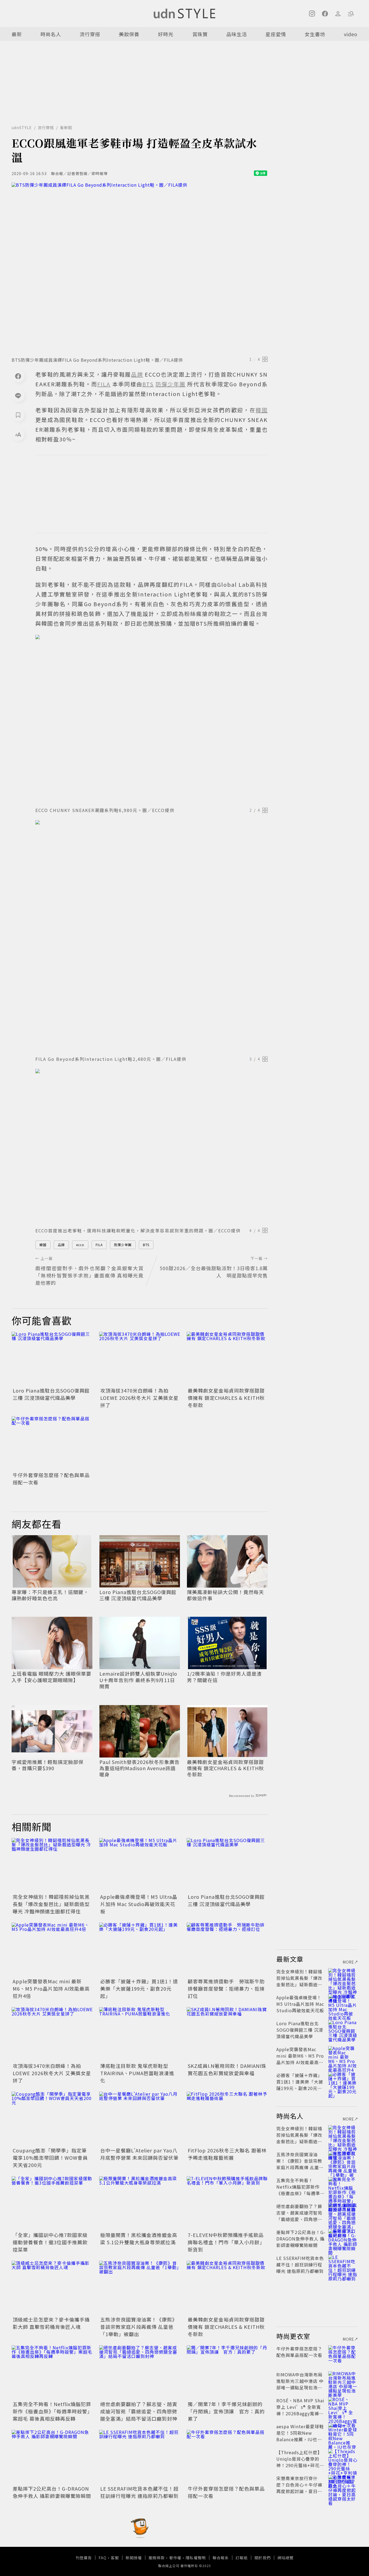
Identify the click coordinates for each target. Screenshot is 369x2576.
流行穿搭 (90, 34)
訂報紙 (242, 2558)
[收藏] (18, 415)
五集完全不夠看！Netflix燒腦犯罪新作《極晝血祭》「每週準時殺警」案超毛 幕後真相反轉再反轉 (52, 2411)
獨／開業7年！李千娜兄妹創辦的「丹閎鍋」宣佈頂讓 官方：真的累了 (226, 2411)
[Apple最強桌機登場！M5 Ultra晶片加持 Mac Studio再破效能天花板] (140, 1865)
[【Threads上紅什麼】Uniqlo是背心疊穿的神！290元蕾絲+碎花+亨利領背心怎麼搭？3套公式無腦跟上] (343, 2459)
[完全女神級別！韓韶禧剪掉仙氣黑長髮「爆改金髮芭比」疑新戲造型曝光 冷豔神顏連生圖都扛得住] (52, 1865)
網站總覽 (286, 2558)
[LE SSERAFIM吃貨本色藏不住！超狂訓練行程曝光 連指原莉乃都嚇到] (140, 2457)
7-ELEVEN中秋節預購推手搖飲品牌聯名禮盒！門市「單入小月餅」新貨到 (226, 2242)
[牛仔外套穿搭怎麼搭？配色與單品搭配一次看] (52, 1443)
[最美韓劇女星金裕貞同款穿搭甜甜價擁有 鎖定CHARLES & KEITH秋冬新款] (227, 1359)
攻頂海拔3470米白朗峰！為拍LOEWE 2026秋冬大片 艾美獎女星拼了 (139, 1398)
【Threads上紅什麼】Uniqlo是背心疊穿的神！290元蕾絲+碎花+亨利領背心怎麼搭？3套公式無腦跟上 (300, 2465)
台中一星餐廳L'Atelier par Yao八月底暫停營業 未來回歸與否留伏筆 (139, 2154)
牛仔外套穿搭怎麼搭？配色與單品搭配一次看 (299, 2352)
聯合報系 (221, 2558)
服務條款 (157, 2558)
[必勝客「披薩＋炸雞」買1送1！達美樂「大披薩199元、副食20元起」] (140, 1950)
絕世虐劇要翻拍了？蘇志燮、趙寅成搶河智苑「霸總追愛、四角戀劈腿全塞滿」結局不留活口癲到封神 (139, 2411)
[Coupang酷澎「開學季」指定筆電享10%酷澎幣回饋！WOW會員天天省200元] (52, 2119)
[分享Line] (18, 395)
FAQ (103, 2558)
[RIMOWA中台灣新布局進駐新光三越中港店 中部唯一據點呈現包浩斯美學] (343, 2381)
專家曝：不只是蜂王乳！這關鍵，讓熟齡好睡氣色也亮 (50, 1595)
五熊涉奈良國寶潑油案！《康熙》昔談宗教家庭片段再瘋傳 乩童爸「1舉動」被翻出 (139, 2327)
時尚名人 (51, 34)
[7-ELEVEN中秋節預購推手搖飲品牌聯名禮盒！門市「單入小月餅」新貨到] (227, 2203)
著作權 (175, 2558)
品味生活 (237, 34)
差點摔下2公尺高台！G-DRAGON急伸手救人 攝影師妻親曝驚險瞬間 (52, 2492)
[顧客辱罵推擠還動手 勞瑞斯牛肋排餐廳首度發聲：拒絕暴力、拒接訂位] (227, 1950)
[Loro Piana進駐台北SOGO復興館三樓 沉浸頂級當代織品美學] (52, 1359)
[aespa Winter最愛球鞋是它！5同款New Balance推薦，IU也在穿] (343, 2433)
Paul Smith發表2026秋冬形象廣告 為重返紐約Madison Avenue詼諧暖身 (140, 1768)
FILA (99, 1245)
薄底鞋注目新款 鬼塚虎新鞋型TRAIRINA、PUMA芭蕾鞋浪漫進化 (137, 2073)
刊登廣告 (84, 2558)
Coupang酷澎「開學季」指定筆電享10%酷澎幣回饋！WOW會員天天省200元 (50, 2158)
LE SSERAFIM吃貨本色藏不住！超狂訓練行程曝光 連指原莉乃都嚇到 (139, 2492)
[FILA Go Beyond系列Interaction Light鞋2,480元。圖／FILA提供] (152, 936)
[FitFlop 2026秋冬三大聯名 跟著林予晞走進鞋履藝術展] (227, 2119)
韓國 (43, 1245)
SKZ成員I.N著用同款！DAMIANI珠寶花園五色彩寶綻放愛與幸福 (227, 2069)
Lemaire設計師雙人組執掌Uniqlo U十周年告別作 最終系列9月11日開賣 (138, 1680)
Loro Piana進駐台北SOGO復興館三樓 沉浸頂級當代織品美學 (51, 1394)
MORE (348, 1962)
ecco (80, 1245)
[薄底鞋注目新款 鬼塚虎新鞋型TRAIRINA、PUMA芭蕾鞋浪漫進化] (140, 2034)
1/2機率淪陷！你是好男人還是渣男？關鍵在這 (224, 1677)
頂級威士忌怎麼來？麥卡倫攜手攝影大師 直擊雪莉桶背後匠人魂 (51, 2323)
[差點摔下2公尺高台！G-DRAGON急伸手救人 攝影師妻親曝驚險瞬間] (52, 2457)
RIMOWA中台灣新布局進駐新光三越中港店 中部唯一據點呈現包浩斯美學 (300, 2384)
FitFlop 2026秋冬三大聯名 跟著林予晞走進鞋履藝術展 (227, 2154)
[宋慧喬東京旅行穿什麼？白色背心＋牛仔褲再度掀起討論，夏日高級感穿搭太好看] (343, 2485)
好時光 (166, 34)
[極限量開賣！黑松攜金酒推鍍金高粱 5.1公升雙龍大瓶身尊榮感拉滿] (140, 2203)
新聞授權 (134, 2558)
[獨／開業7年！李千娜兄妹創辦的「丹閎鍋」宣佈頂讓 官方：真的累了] (227, 2372)
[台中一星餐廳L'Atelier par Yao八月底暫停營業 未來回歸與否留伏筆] (140, 2119)
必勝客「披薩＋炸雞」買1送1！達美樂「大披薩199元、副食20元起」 (139, 1988)
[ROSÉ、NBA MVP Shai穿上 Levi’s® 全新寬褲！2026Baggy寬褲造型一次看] (343, 2407)
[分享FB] (18, 376)
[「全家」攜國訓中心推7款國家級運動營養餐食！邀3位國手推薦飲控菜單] (52, 2203)
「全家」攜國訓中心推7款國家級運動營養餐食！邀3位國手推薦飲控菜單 (50, 2242)
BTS (146, 1245)
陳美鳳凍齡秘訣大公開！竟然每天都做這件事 (225, 1595)
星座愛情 (276, 34)
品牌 (61, 1245)
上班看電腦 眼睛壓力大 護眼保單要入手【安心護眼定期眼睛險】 (51, 1677)
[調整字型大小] (18, 434)
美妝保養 (129, 34)
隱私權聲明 (196, 2558)
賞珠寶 (200, 34)
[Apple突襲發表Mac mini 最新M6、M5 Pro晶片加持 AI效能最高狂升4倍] (52, 1950)
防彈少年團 (123, 1245)
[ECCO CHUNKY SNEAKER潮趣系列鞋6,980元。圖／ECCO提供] (152, 719)
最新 (17, 34)
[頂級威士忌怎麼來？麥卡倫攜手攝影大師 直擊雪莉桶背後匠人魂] (52, 2288)
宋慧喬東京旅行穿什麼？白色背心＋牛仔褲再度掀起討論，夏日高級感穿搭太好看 (299, 2488)
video (351, 34)
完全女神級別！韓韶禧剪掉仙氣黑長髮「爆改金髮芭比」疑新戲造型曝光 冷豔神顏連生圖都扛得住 (51, 1904)
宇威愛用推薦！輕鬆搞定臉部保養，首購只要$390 (48, 1765)
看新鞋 (66, 128)
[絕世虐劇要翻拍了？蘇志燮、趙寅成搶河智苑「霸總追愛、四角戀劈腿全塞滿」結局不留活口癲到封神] (140, 2372)
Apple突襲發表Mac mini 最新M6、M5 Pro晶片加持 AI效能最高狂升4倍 (51, 1988)
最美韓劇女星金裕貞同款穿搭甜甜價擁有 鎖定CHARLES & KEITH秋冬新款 (226, 1398)
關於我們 (263, 2558)
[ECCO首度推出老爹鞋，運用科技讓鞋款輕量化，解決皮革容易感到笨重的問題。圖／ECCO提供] (152, 1146)
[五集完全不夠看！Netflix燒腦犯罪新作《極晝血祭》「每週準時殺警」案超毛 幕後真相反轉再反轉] (52, 2372)
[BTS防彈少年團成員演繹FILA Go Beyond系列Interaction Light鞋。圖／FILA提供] (140, 268)
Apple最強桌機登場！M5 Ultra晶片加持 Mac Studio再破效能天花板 (139, 1904)
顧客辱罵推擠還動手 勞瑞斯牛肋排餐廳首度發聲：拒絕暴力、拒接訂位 (226, 1988)
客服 (115, 2558)
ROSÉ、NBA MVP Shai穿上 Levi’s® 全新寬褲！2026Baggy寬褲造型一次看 (300, 2410)
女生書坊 (315, 34)
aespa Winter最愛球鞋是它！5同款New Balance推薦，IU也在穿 (300, 2436)
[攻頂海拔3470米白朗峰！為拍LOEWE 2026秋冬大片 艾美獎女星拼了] (140, 1359)
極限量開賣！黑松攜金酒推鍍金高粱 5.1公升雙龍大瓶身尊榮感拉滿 (139, 2238)
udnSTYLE (22, 128)
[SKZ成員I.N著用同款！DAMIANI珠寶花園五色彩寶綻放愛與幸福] (227, 2034)
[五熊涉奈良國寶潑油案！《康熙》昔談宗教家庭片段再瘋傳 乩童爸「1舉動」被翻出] (140, 2288)
